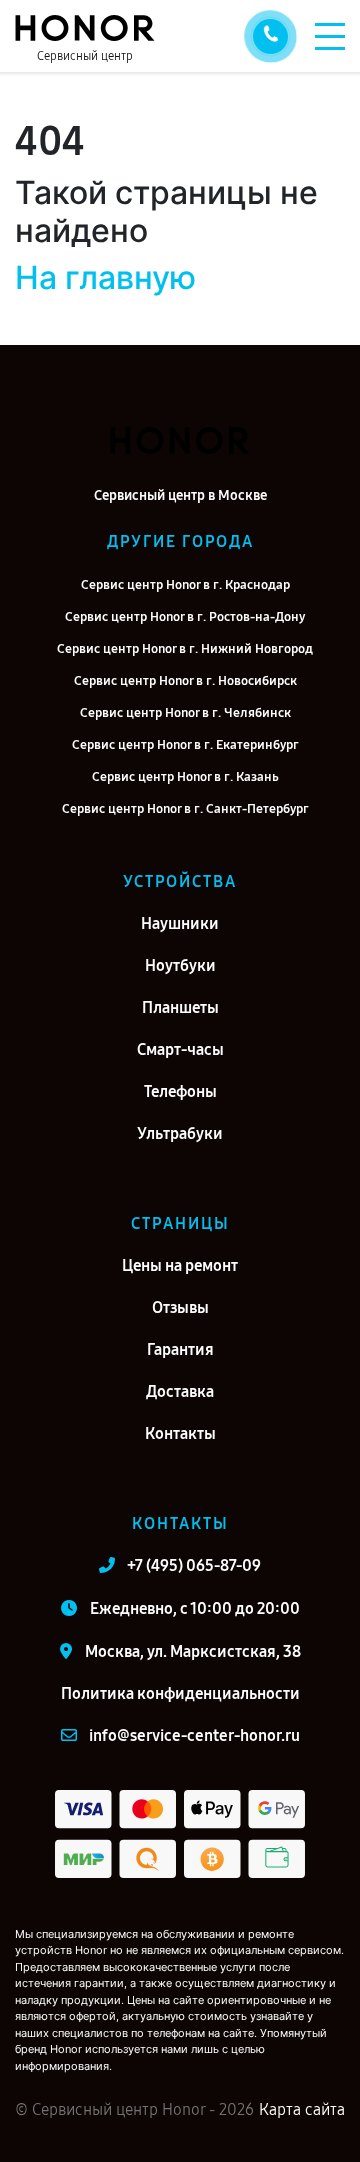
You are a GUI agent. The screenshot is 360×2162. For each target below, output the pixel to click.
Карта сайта (302, 2109)
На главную (105, 277)
